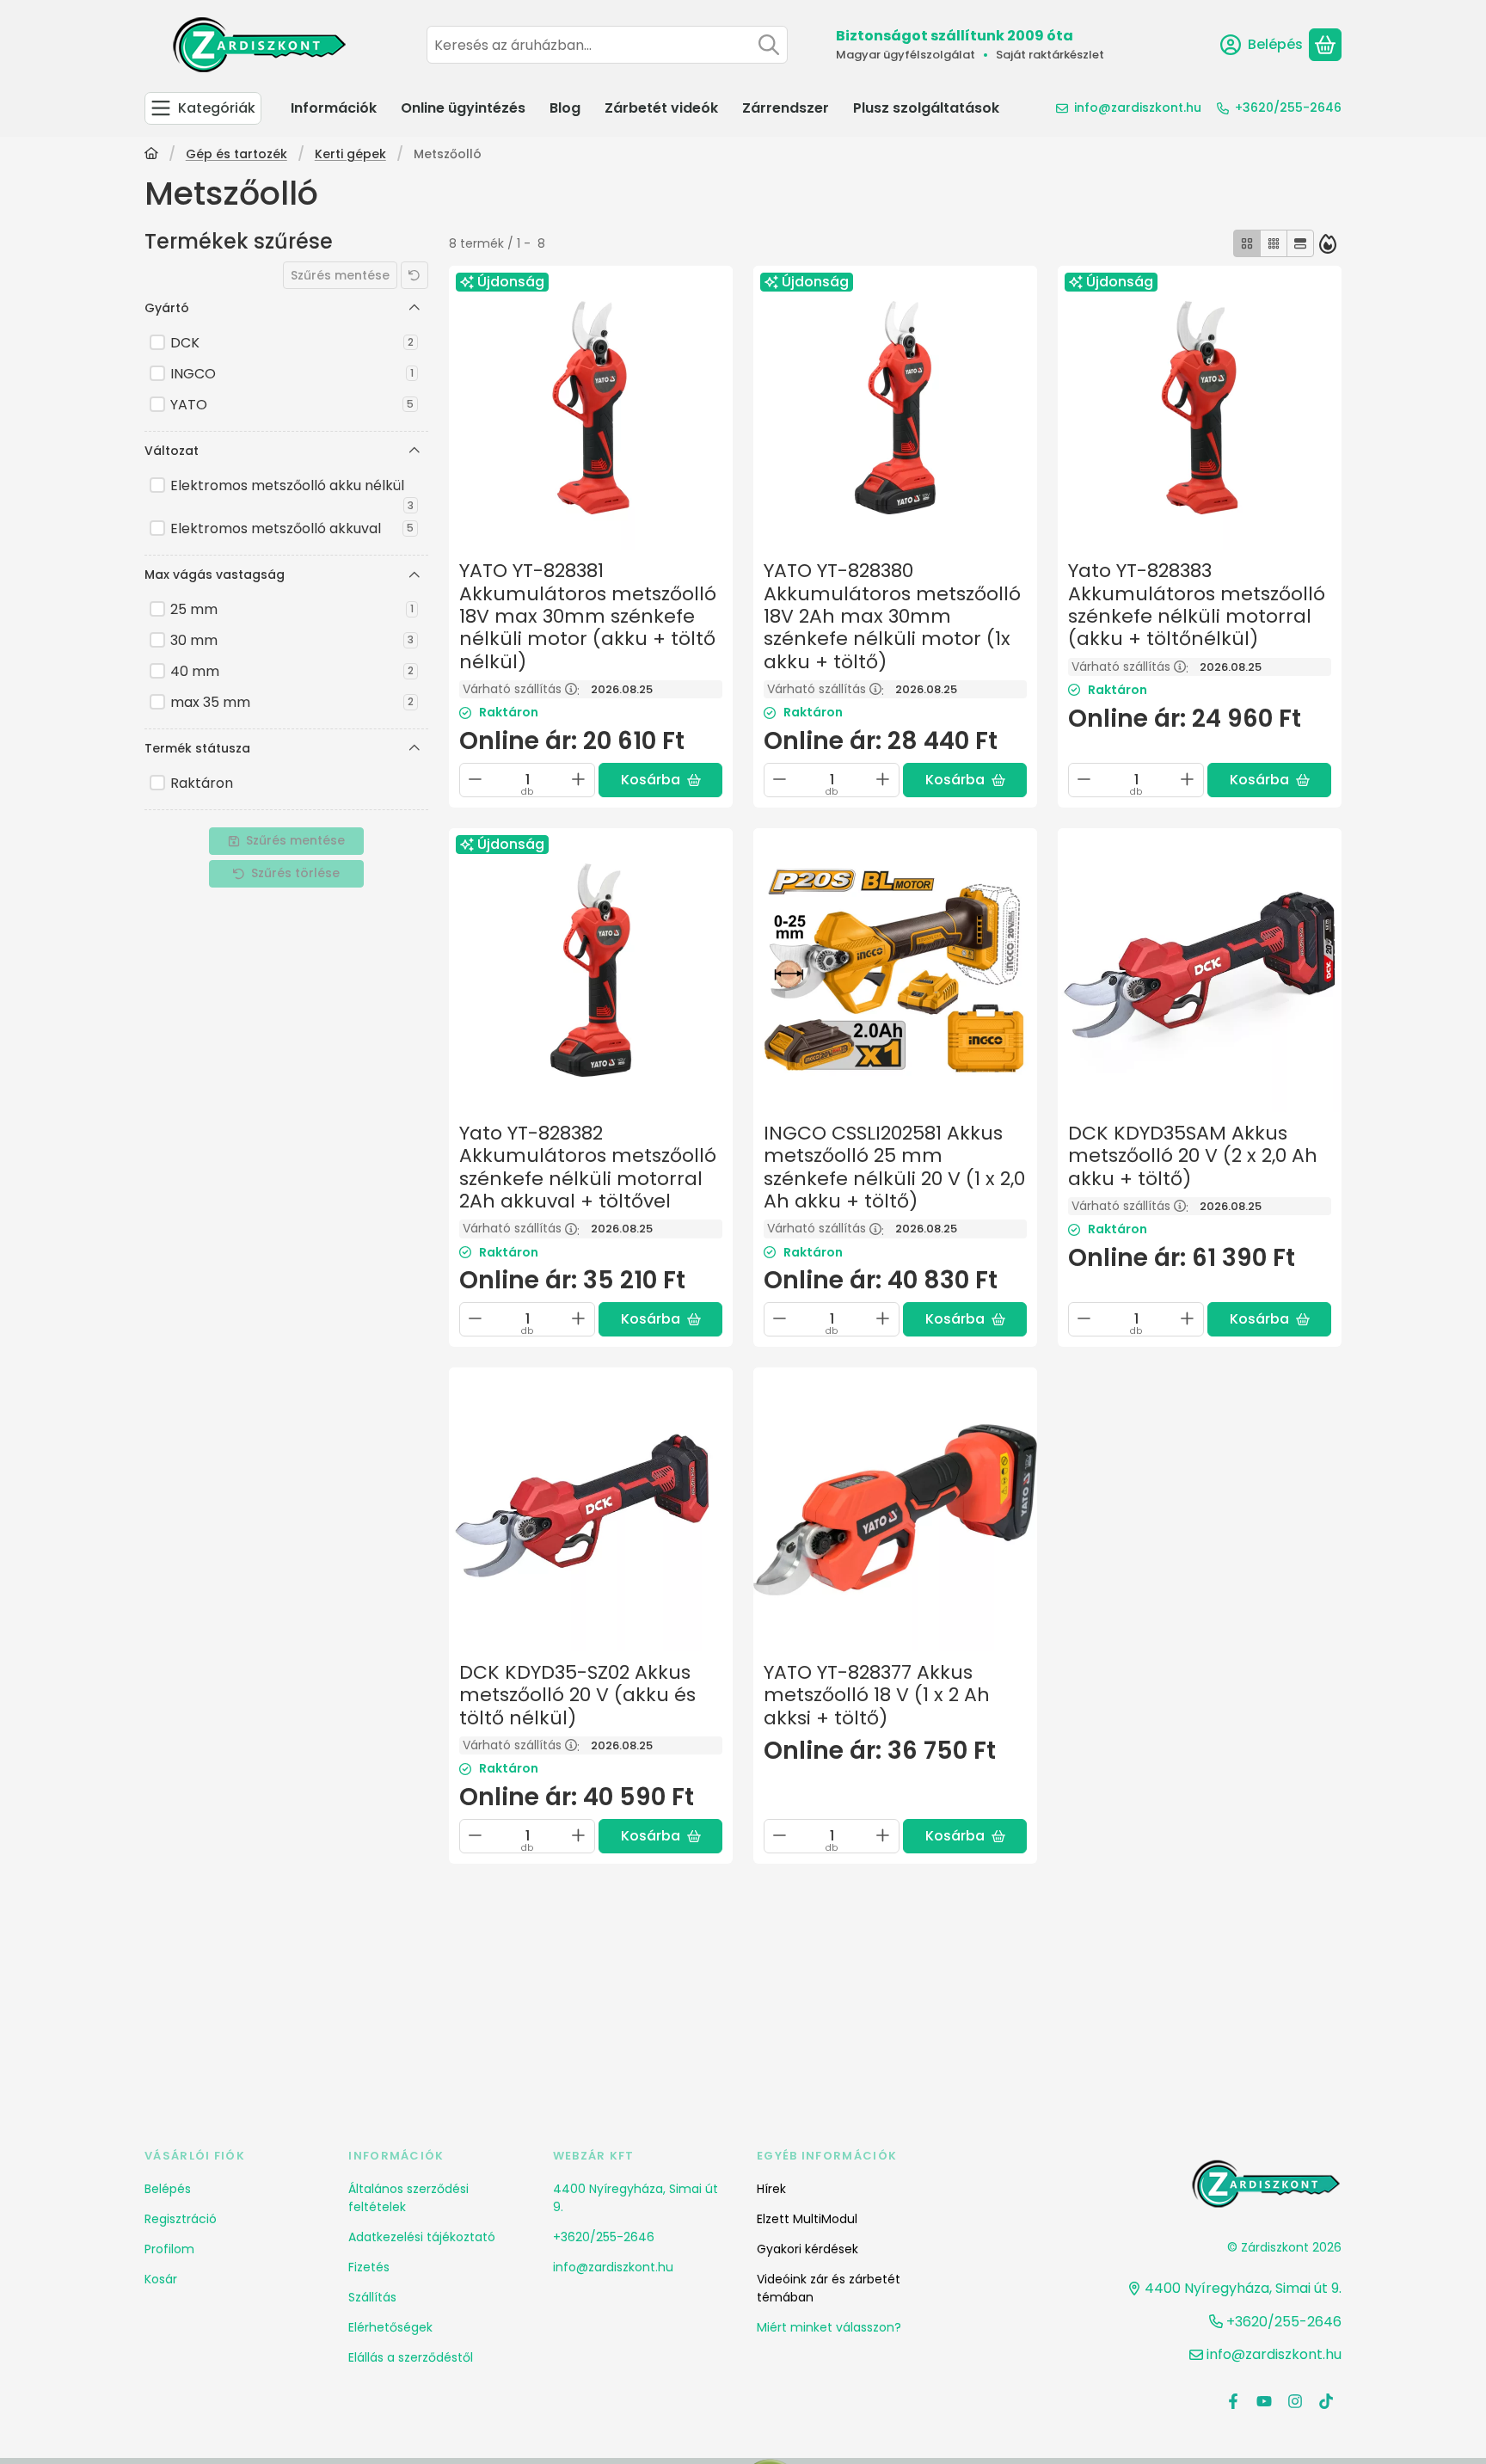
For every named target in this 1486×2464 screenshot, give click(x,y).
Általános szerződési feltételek (408, 2198)
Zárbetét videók (661, 108)
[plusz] (579, 779)
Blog (565, 108)
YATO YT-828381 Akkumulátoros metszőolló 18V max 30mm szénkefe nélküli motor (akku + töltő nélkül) (588, 616)
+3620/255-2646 (1288, 108)
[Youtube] (1264, 2401)
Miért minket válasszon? (829, 2327)
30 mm (292, 640)
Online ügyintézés (463, 108)
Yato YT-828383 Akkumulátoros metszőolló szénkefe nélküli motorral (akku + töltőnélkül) (1197, 605)
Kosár (161, 2279)
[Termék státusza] (414, 748)
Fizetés (369, 2267)
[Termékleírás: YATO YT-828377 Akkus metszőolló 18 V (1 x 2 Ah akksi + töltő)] (895, 1509)
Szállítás (372, 2297)
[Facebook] (1233, 2401)
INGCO (292, 374)
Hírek (771, 2189)
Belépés (168, 2189)
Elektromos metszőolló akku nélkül (292, 488)
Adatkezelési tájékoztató (422, 2237)
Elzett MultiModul (807, 2219)
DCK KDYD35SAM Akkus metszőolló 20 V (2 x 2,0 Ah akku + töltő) (1193, 1156)
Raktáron (202, 783)
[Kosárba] (660, 780)
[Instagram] (1295, 2401)
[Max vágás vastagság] (414, 575)
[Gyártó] (414, 308)
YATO (292, 405)
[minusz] (476, 779)
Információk (334, 108)
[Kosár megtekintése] (1325, 45)
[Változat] (414, 451)
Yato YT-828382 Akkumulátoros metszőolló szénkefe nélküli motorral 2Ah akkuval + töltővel (588, 1167)
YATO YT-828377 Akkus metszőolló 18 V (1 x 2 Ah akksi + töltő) (877, 1695)
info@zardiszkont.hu (1138, 108)
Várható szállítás (521, 689)
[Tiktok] (1326, 2401)
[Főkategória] (151, 155)
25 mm (292, 609)
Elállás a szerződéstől (411, 2357)
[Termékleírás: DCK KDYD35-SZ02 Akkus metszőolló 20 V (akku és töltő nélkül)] (591, 1509)
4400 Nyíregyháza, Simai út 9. (636, 2198)
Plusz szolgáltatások (926, 108)
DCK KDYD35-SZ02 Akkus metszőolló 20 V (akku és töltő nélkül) (577, 1695)
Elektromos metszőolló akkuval (292, 528)
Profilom (169, 2249)
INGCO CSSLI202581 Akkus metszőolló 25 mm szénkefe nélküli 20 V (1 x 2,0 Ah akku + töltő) (894, 1167)
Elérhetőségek (390, 2327)
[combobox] (607, 45)
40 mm (292, 671)
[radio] (1247, 243)
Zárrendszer (786, 108)
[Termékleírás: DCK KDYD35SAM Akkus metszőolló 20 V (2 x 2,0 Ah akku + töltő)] (1200, 970)
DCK (292, 343)
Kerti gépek (350, 155)
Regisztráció (181, 2219)
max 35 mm (292, 702)
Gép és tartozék (236, 155)
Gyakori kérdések (807, 2249)
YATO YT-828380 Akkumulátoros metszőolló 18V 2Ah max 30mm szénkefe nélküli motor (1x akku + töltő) (892, 616)
